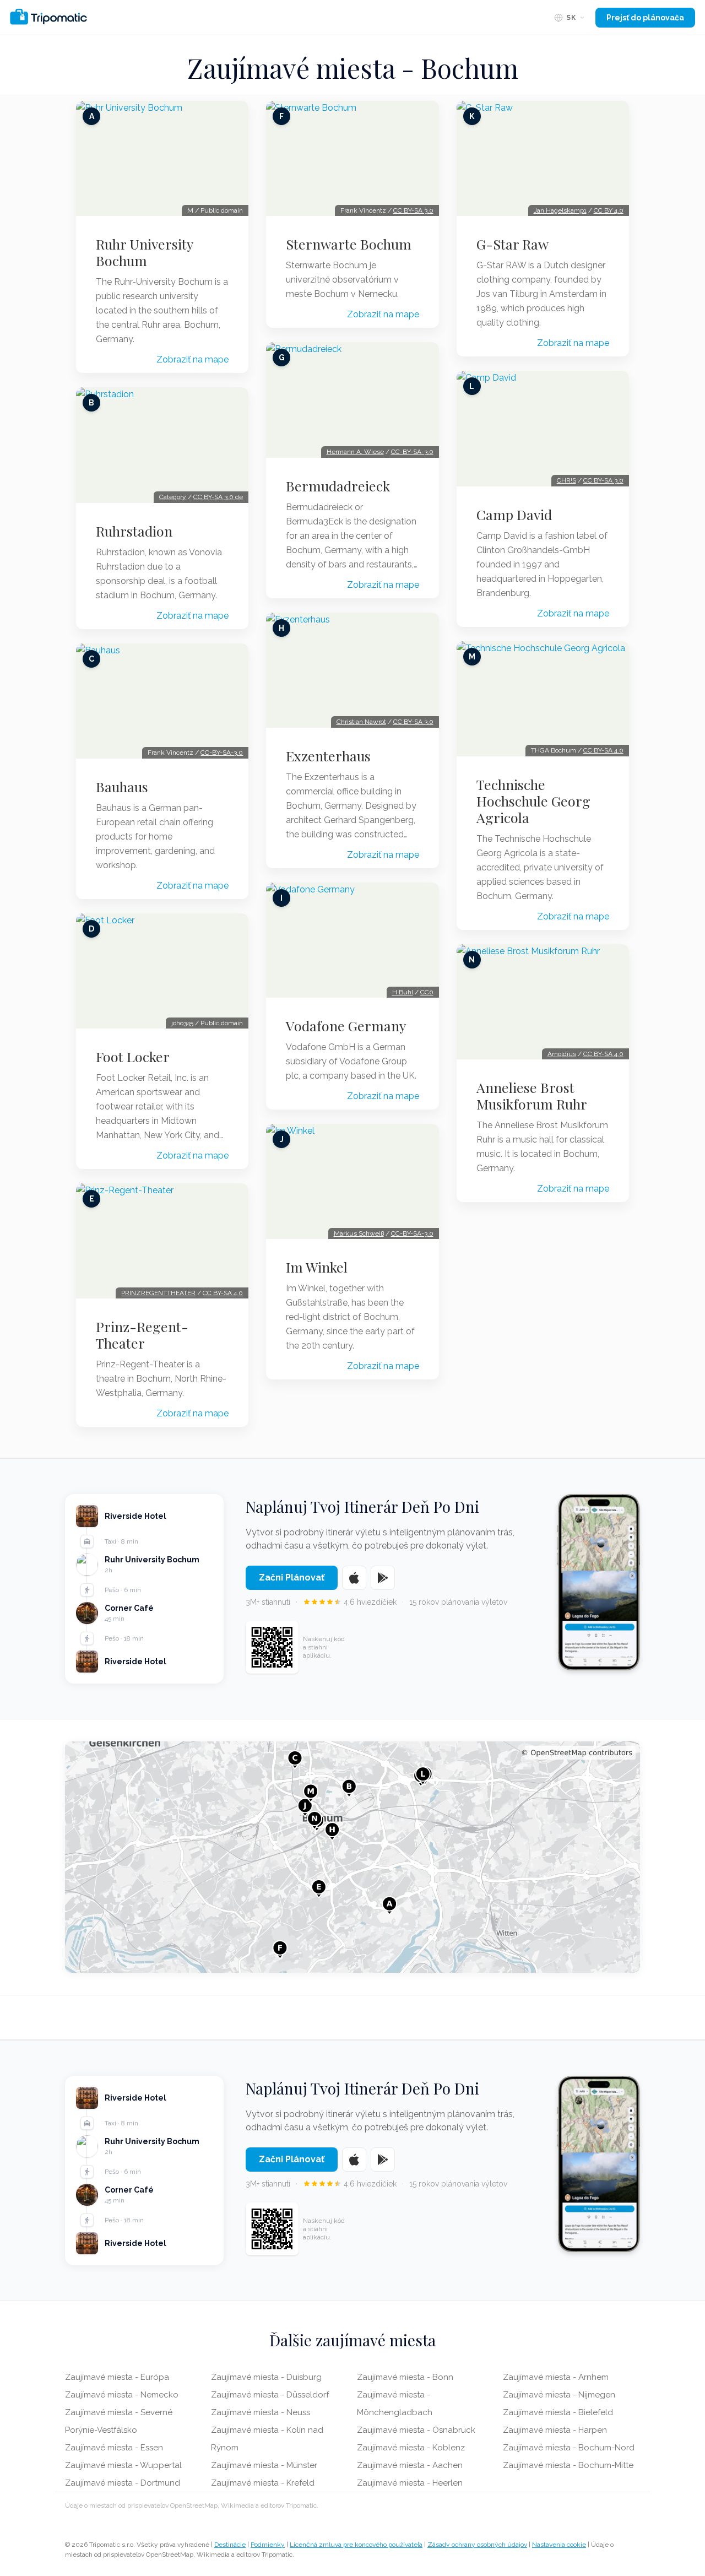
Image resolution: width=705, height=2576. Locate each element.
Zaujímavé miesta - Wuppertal (123, 2465)
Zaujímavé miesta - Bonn (405, 2377)
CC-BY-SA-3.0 (222, 753)
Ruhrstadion (134, 531)
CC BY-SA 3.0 (413, 210)
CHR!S (566, 480)
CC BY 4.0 (609, 210)
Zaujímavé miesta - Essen (114, 2448)
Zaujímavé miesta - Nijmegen (559, 2395)
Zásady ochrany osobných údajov (477, 2545)
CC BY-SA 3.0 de (218, 497)
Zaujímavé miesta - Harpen (555, 2430)
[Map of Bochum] (352, 1857)
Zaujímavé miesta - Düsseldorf (270, 2395)
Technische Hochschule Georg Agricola (533, 801)
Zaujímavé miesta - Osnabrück (416, 2430)
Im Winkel (317, 1267)
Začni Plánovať (292, 1577)
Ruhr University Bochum (144, 252)
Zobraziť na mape (192, 359)
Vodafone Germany (346, 1026)
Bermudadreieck (338, 486)
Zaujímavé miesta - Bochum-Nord (569, 2448)
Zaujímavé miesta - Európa (117, 2377)
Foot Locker (133, 1057)
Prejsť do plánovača (645, 18)
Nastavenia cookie (559, 2545)
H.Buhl (403, 992)
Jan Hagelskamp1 (560, 210)
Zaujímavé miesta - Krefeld (263, 2483)
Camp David (514, 515)
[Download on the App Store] (354, 1578)
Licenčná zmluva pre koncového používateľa (356, 2545)
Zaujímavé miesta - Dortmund (123, 2483)
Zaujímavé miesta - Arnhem (556, 2377)
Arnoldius (562, 1054)
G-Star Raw (513, 244)
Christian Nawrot (361, 722)
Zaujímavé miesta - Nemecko (122, 2395)
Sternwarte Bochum (349, 244)
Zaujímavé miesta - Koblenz (411, 2448)
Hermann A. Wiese (355, 452)
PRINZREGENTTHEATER (158, 1293)
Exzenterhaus (328, 756)
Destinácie (230, 2545)
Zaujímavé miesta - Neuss (261, 2412)
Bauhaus (122, 787)
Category (173, 497)
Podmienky (268, 2545)
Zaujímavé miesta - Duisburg (266, 2377)
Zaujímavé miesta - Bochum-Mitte (568, 2465)
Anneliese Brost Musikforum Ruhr (532, 1096)
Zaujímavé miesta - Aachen (410, 2465)
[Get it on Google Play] (383, 1578)
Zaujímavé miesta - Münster (264, 2465)
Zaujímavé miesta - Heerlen (410, 2483)
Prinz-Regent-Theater (142, 1335)
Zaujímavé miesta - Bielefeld (558, 2412)
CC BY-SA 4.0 (223, 1293)
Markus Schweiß (359, 1233)
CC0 (427, 992)
